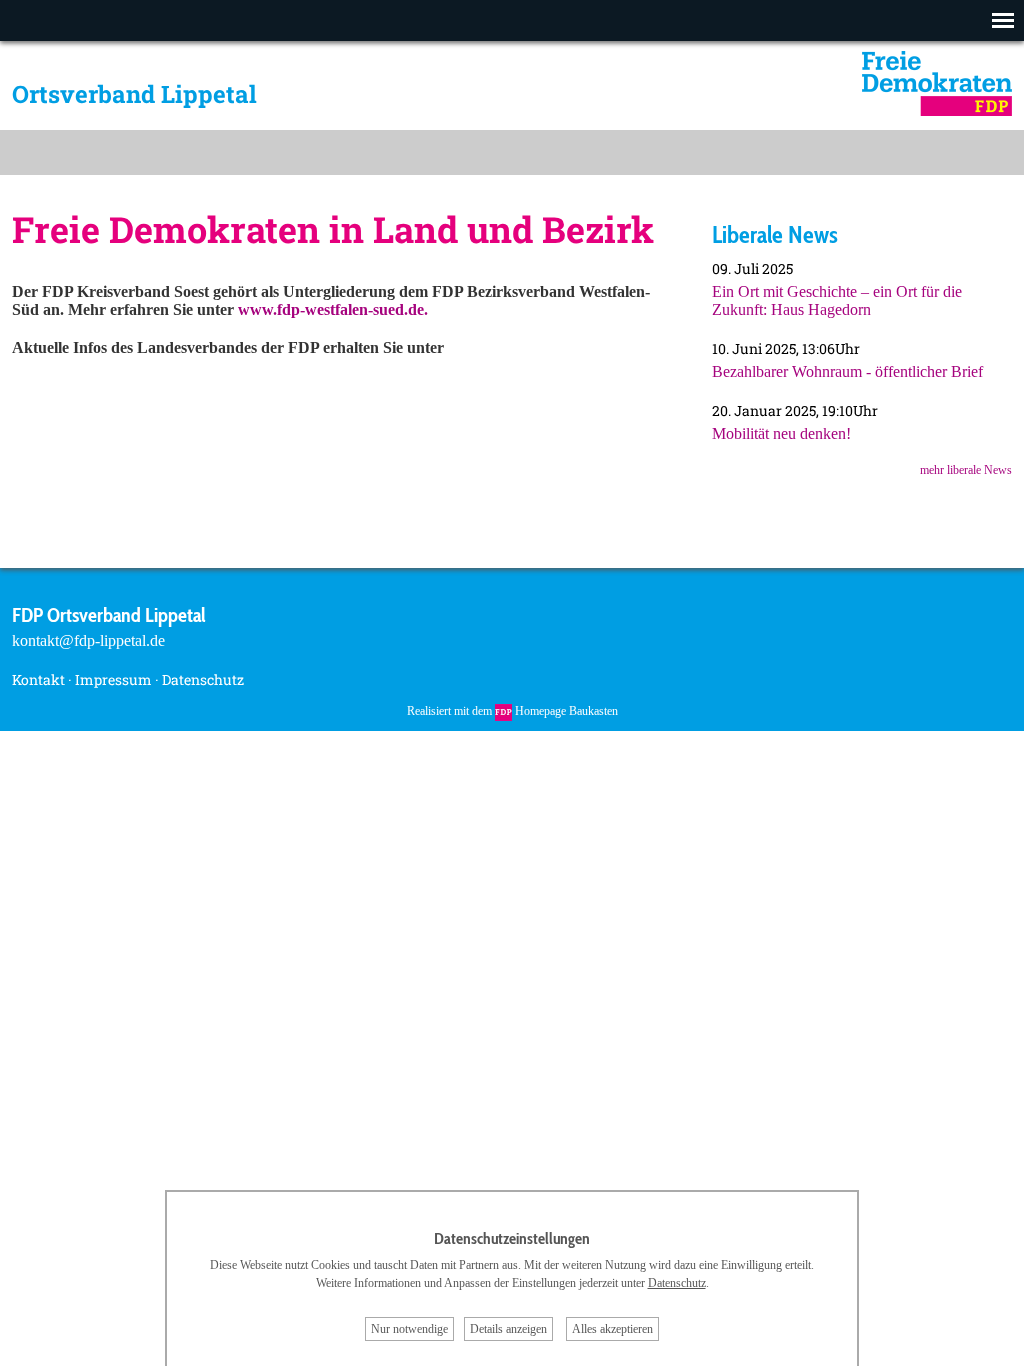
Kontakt (38, 679)
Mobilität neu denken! (781, 433)
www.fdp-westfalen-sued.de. (333, 309)
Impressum (113, 679)
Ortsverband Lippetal (134, 94)
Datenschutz (203, 679)
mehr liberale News (966, 470)
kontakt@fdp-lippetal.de (88, 640)
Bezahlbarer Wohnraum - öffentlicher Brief (847, 371)
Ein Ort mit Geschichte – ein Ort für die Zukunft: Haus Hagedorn (837, 300)
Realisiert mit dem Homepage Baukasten (512, 711)
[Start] (937, 110)
